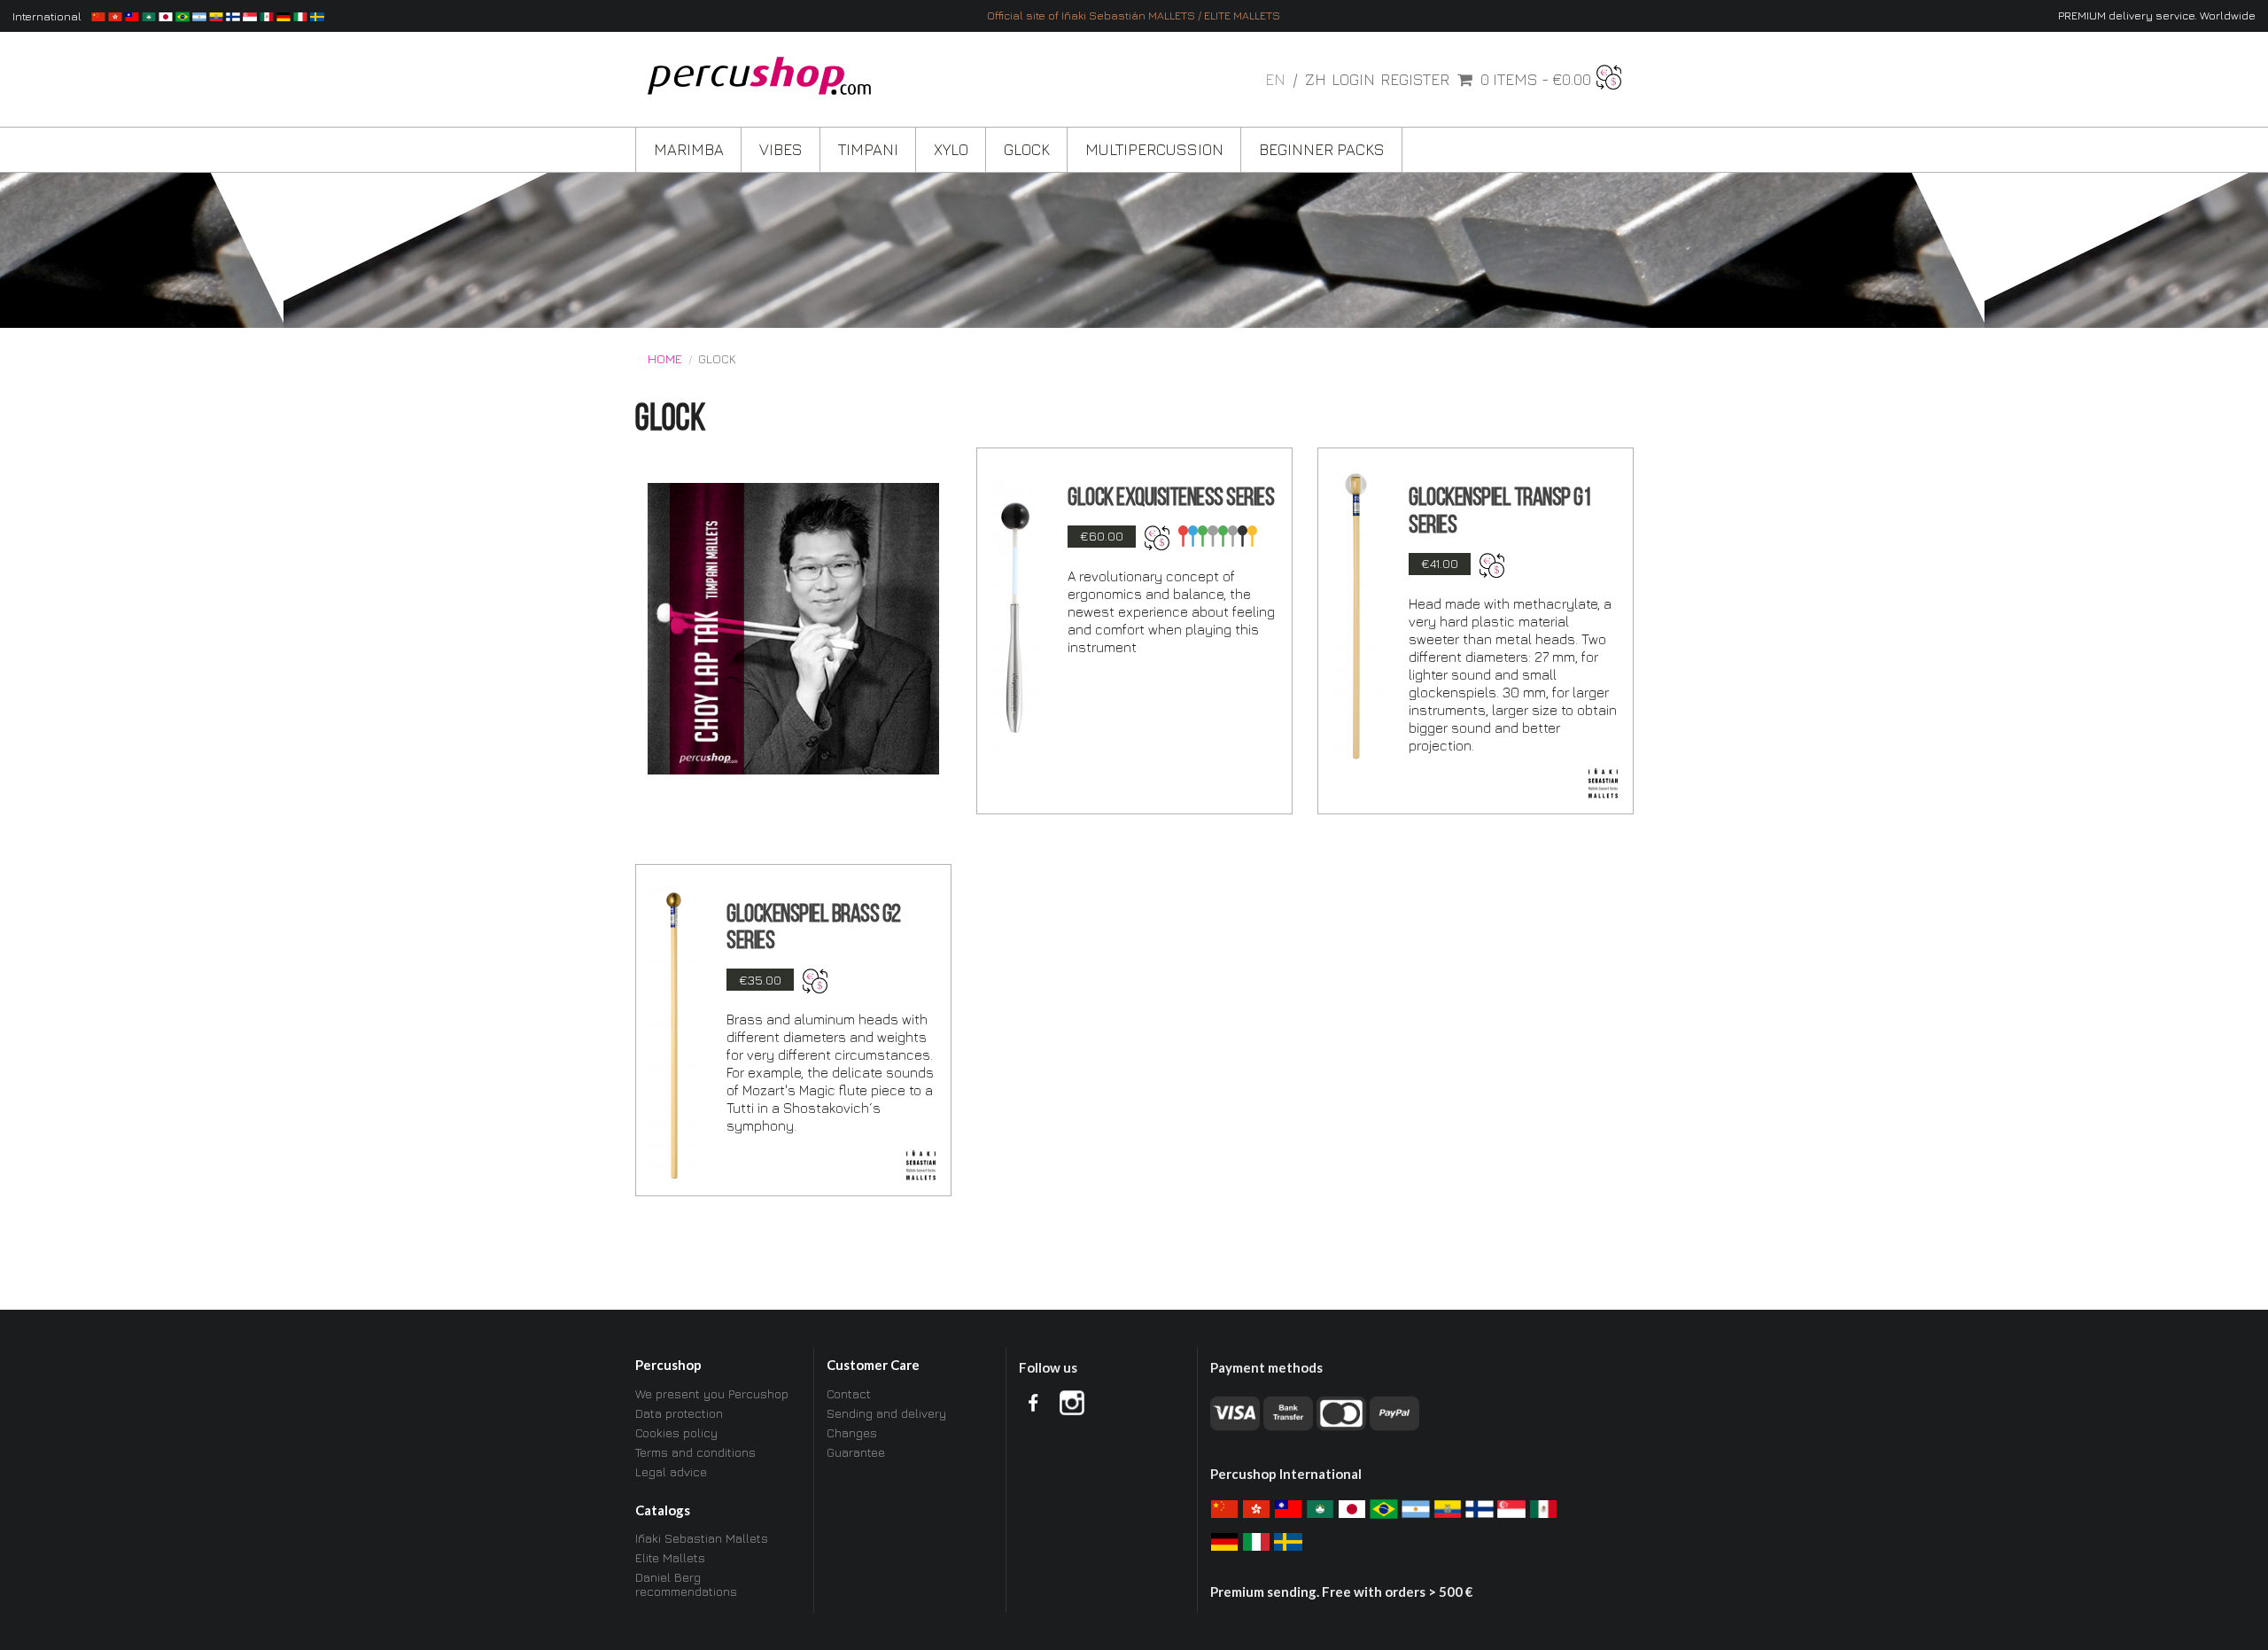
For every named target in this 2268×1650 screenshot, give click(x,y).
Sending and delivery (886, 1413)
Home (665, 359)
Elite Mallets (670, 1557)
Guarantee (856, 1452)
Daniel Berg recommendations (686, 1584)
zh (1316, 79)
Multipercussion (1154, 149)
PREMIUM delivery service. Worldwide (2157, 16)
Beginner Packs (1322, 149)
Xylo (951, 149)
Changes (852, 1432)
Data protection (679, 1413)
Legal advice (671, 1471)
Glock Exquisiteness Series (1171, 499)
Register (1415, 80)
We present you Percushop (712, 1394)
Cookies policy (676, 1432)
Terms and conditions (695, 1452)
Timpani (868, 149)
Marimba (689, 149)
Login (1353, 80)
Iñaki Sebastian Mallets (702, 1538)
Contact (849, 1394)
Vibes (781, 149)
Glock (1027, 149)
